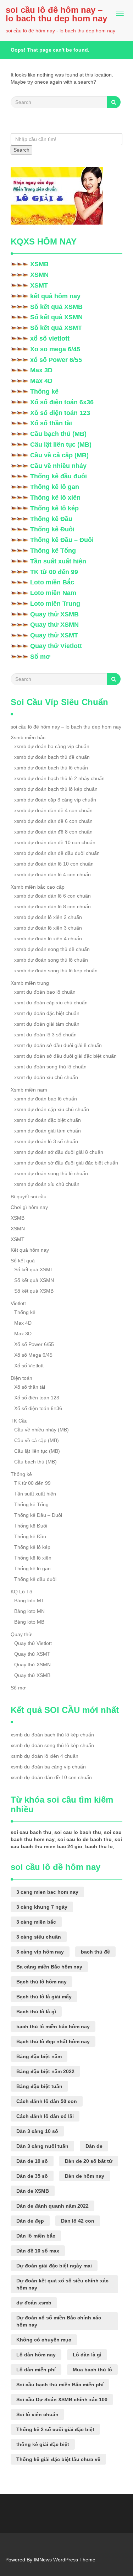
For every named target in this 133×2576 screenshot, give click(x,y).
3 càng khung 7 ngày (42, 1907)
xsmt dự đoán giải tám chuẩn (47, 1024)
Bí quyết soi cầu (29, 1197)
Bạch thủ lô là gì (36, 2012)
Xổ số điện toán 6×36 (38, 1408)
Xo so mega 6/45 (55, 349)
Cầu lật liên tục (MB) (61, 445)
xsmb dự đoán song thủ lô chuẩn (51, 960)
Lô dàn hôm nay (36, 2355)
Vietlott (18, 1303)
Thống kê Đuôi (52, 529)
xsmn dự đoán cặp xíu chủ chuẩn (52, 1109)
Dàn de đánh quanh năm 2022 (52, 2206)
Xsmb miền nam (29, 1090)
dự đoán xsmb (34, 2303)
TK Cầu (19, 1421)
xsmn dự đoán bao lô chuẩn (46, 1099)
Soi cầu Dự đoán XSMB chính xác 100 (62, 2399)
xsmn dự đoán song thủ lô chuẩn (51, 1173)
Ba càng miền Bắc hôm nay (49, 1967)
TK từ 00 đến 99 (54, 572)
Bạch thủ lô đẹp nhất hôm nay (53, 2041)
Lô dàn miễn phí (36, 2370)
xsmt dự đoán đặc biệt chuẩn (47, 1013)
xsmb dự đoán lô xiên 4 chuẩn (48, 939)
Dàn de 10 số (32, 2161)
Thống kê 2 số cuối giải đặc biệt (55, 2429)
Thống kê (44, 391)
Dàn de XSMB (33, 2191)
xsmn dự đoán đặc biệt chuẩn (48, 1120)
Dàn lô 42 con (78, 2221)
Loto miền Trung (55, 604)
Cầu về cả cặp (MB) (59, 455)
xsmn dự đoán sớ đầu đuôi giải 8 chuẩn (59, 1152)
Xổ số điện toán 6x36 (62, 402)
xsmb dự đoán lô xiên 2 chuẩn (48, 917)
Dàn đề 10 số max (38, 2251)
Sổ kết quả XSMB (56, 307)
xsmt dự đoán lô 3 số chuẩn (45, 1035)
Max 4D (41, 381)
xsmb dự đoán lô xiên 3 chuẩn (48, 928)
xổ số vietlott (50, 338)
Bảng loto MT (29, 1600)
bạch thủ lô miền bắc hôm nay (53, 2026)
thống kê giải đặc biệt (43, 2444)
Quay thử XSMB (54, 614)
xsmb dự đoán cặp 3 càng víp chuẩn (55, 800)
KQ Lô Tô (21, 1592)
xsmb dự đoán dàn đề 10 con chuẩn (55, 842)
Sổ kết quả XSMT (56, 328)
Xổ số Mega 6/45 (33, 1355)
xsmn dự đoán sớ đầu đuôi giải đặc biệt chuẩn (66, 1163)
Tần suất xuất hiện (58, 561)
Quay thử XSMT (54, 635)
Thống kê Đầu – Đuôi (62, 540)
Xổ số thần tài (51, 423)
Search (21, 150)
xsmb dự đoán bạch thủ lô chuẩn (51, 768)
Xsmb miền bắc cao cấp (38, 887)
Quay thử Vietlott (56, 646)
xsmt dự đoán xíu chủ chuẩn (46, 1077)
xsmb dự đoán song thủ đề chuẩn (52, 949)
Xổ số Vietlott (29, 1366)
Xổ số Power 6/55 (34, 1344)
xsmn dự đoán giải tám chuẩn (48, 1131)
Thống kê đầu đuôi (59, 476)
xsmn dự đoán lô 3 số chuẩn (46, 1141)
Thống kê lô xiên (55, 498)
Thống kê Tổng (53, 551)
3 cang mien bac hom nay (47, 1892)
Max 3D (41, 370)
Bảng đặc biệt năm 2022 (45, 2071)
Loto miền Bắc (52, 582)
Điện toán (21, 1378)
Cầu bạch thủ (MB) (58, 434)
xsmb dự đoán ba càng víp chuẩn (52, 746)
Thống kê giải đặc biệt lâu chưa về (58, 2459)
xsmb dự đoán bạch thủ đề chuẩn (52, 757)
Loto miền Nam (53, 593)
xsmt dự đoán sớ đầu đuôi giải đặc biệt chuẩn (65, 1056)
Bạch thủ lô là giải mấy (44, 1997)
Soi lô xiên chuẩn (37, 2414)
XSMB (39, 264)
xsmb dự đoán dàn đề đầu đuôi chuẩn (57, 853)
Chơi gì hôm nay (29, 1207)
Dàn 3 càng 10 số (37, 2131)
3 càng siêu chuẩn (39, 1937)
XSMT (39, 285)
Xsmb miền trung (30, 983)
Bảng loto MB (29, 1622)
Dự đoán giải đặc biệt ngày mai (54, 2266)
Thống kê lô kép (54, 508)
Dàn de (94, 2146)
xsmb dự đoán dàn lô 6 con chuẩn (52, 896)
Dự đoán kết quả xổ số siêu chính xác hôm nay (62, 2284)
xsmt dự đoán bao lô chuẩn (45, 992)
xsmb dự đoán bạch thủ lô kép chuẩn (56, 789)
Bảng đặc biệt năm (39, 2056)
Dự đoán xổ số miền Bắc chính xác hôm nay (59, 2321)
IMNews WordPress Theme (65, 2560)
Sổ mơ (40, 657)
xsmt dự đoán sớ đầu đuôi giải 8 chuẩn (58, 1045)
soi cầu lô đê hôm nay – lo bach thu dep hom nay (56, 14)
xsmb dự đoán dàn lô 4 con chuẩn (52, 874)
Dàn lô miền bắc (36, 2236)
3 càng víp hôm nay (40, 1952)
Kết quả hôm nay (30, 1250)
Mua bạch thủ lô (92, 2370)
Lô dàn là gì (87, 2355)
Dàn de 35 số (32, 2176)
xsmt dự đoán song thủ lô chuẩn (50, 1067)
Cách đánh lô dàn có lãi (45, 2116)
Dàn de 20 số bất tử (89, 2161)
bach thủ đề (95, 1952)
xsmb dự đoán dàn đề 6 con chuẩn (53, 821)
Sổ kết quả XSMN (56, 317)
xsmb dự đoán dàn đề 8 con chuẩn (53, 832)
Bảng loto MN (29, 1611)
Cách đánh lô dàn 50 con (47, 2101)
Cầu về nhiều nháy (58, 466)
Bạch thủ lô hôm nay (41, 1982)
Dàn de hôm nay (85, 2176)
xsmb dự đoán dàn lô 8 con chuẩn (52, 906)
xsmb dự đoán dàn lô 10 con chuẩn (54, 864)
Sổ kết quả (23, 1261)
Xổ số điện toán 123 (60, 413)
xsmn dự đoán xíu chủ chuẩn (47, 1184)
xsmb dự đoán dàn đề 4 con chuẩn (53, 810)
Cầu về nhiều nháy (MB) (41, 1430)
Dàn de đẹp (30, 2221)
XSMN (39, 275)
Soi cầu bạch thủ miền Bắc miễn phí (60, 2385)
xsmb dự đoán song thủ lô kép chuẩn (56, 971)
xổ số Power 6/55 (56, 360)
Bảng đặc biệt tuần (39, 2086)
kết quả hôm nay (55, 296)
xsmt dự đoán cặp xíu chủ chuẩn (51, 1003)
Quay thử (21, 1634)
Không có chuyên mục (44, 2340)
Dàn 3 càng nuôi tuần (42, 2146)
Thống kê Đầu (51, 519)
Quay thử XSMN (54, 625)
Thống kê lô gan (55, 487)
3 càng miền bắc (36, 1922)
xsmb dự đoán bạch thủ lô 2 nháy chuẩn (59, 778)
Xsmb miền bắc (28, 737)
